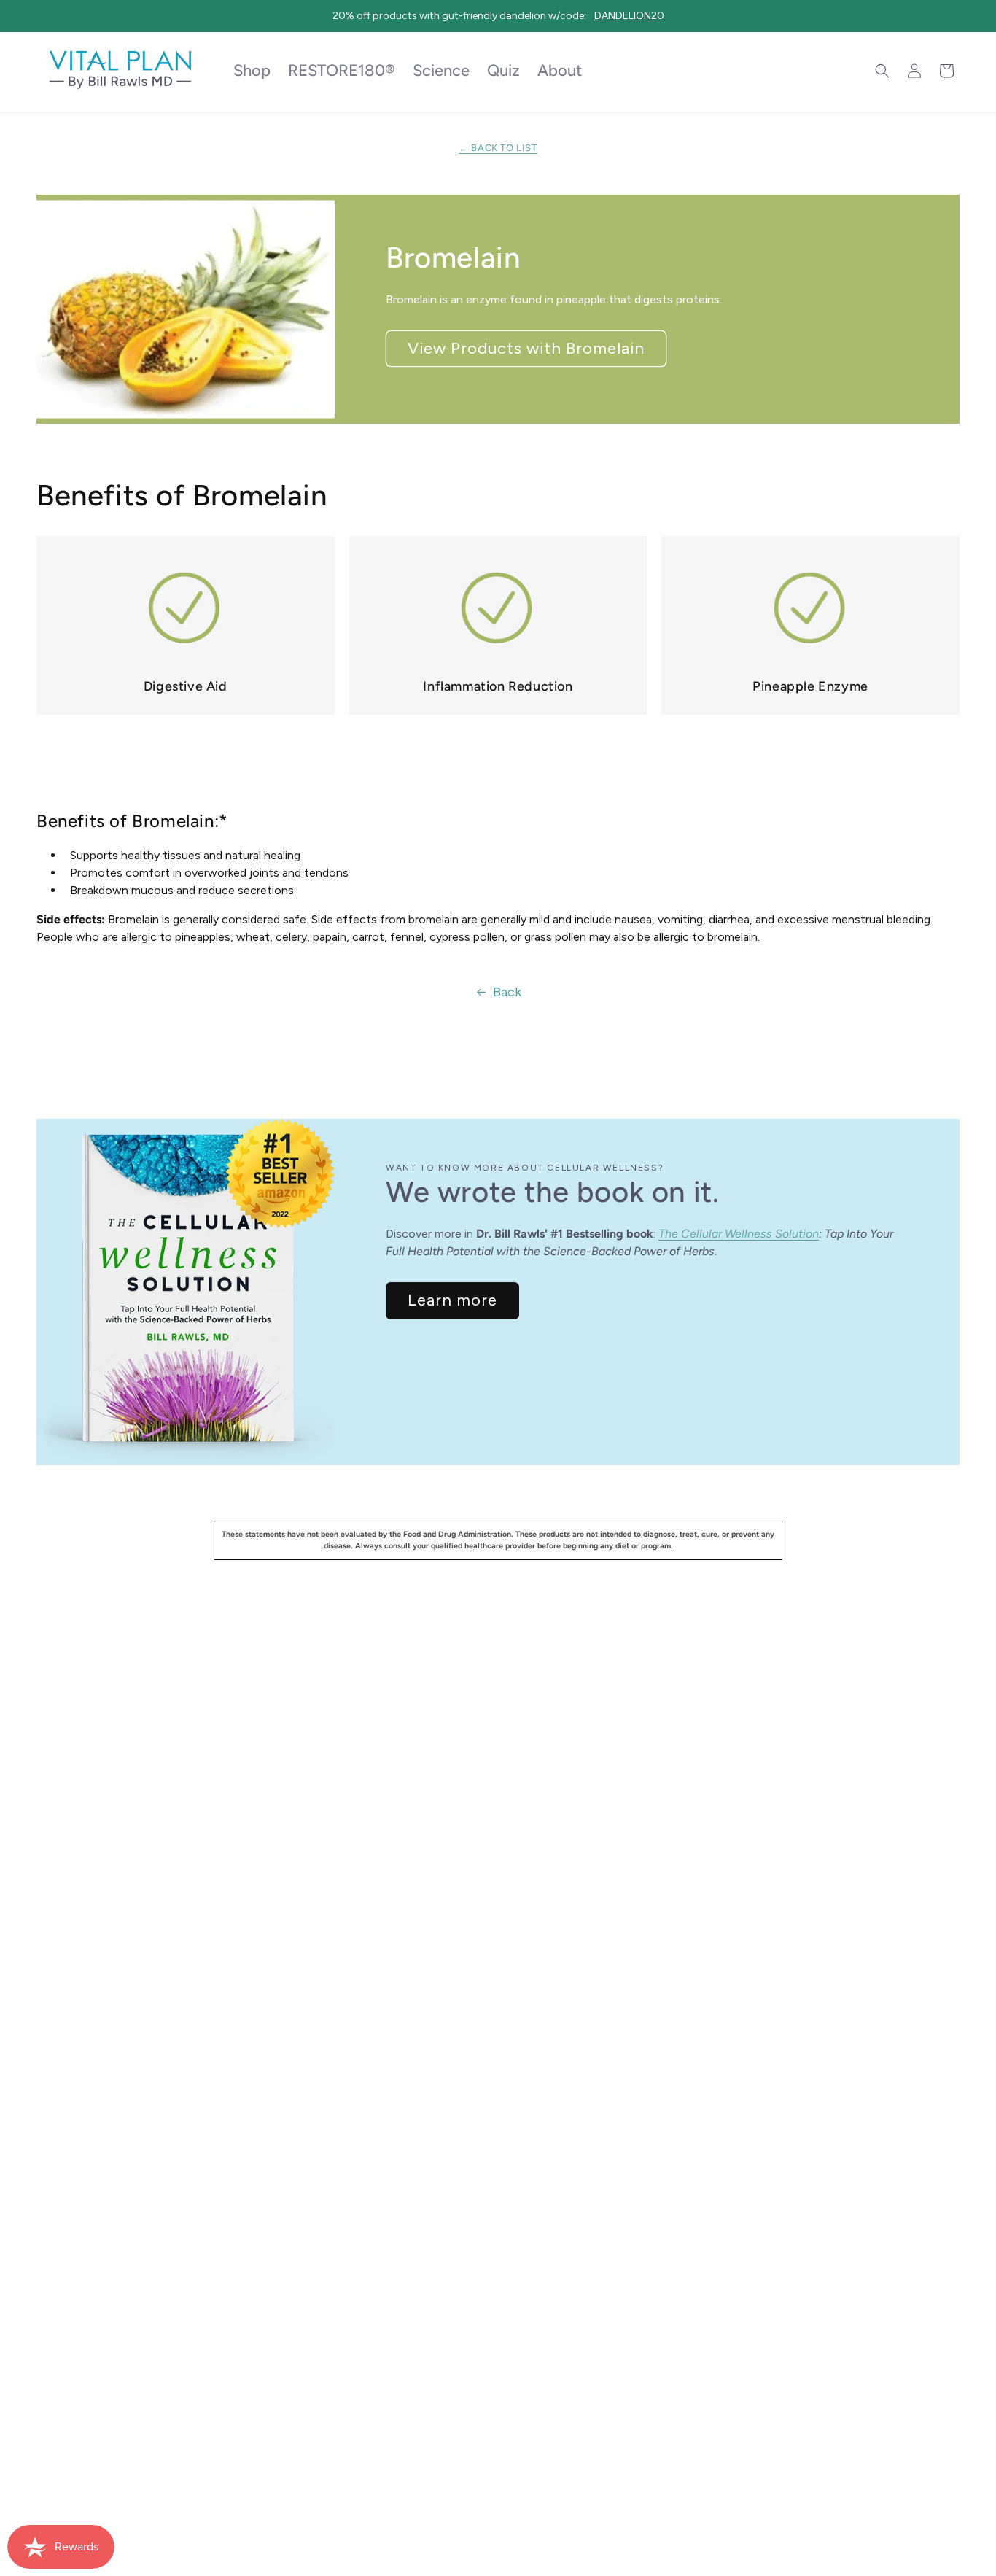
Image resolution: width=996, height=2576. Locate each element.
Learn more (452, 1300)
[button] (882, 71)
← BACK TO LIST (498, 148)
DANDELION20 (629, 16)
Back (507, 992)
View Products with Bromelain (526, 348)
